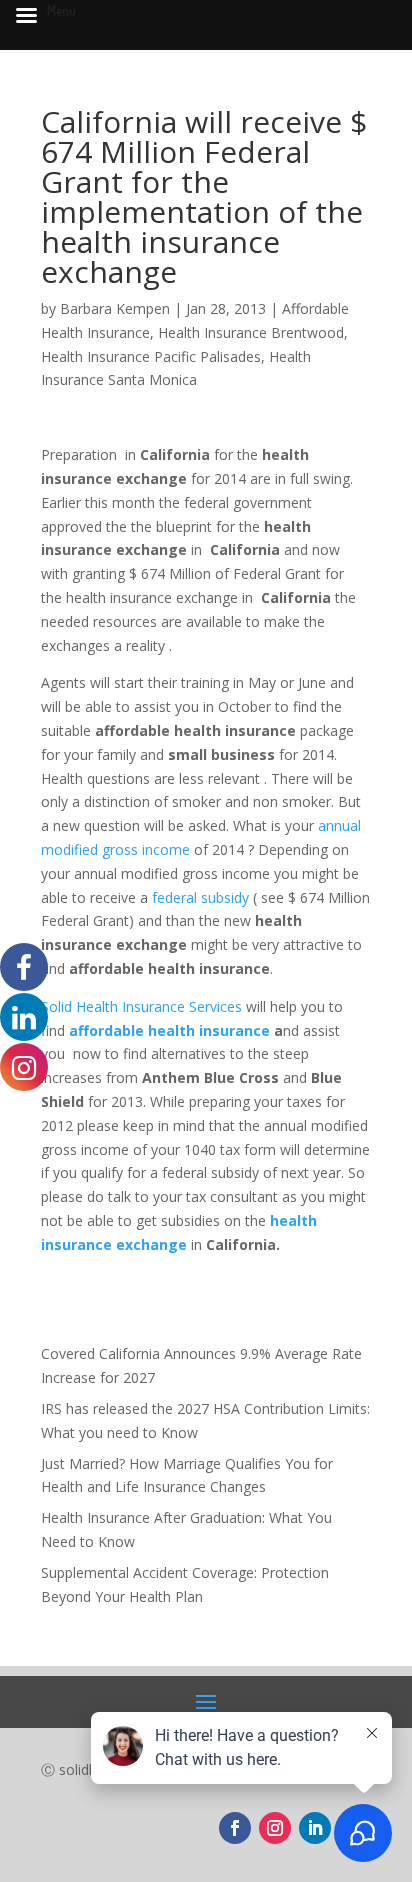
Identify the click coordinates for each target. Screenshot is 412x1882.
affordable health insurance (167, 1030)
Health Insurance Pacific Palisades (151, 356)
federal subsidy (200, 897)
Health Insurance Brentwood (251, 332)
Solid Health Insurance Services (143, 1006)
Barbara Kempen (115, 308)
